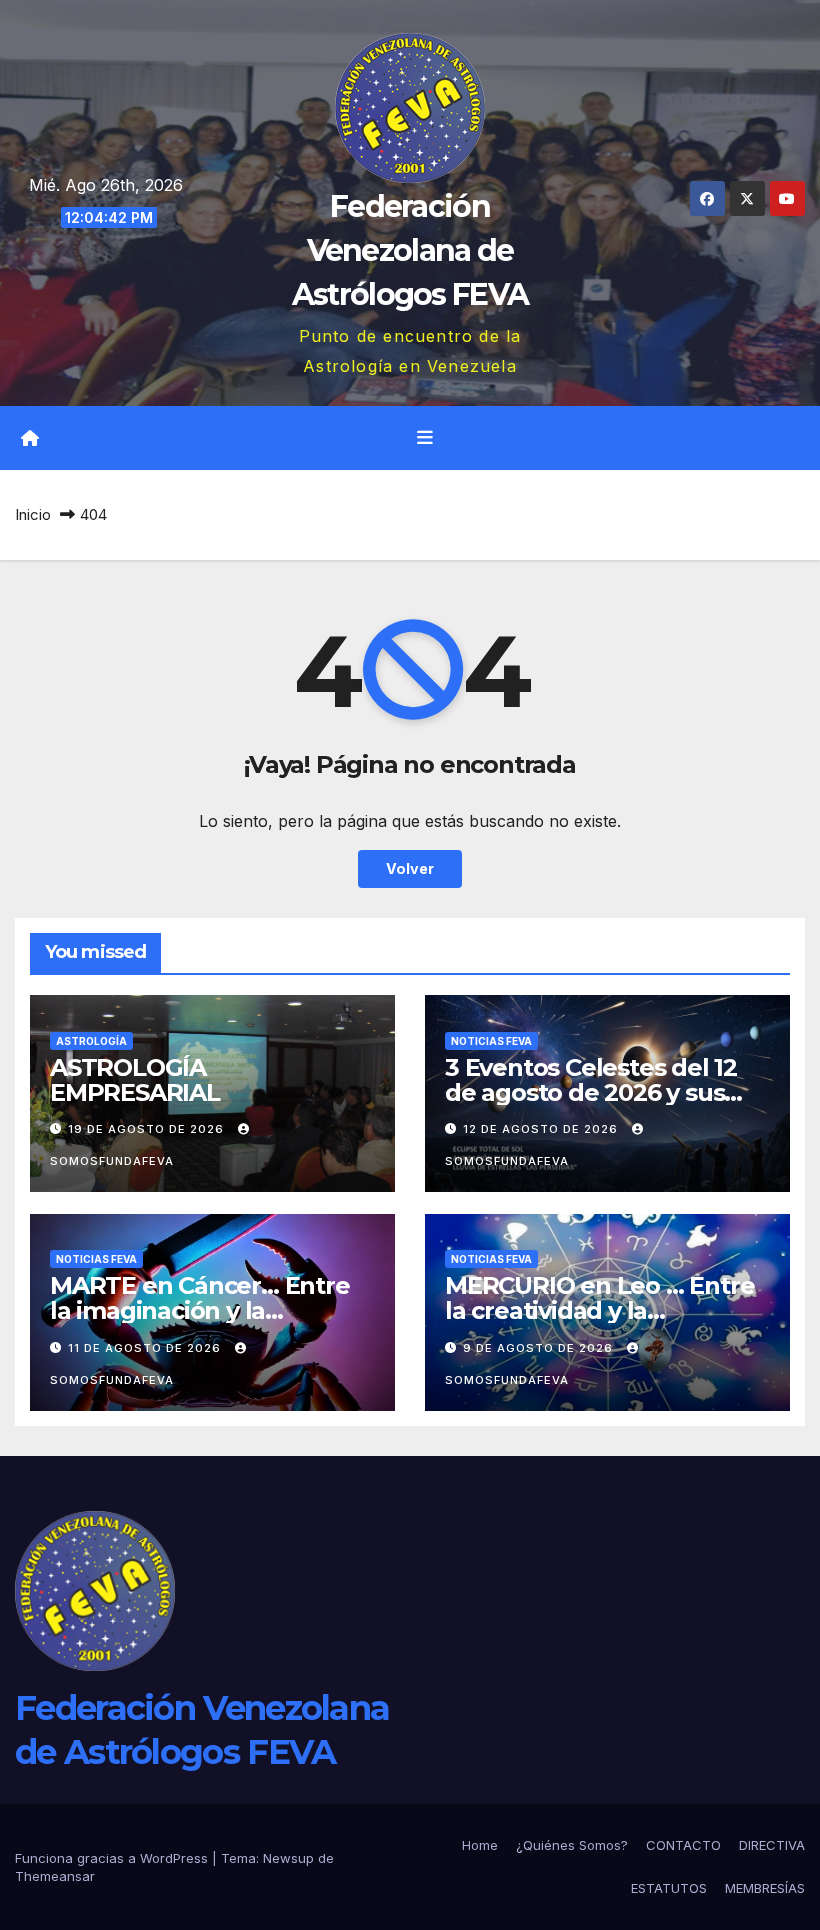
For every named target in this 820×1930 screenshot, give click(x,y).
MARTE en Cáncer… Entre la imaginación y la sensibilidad (200, 1310)
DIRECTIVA (772, 1845)
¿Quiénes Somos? (572, 1845)
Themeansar (55, 1876)
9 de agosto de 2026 (540, 1348)
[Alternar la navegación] (425, 438)
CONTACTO (683, 1845)
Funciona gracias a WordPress (113, 1858)
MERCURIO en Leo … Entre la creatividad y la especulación (599, 1310)
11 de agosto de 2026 (146, 1348)
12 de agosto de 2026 (542, 1129)
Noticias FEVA (491, 1041)
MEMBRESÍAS (765, 1888)
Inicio (33, 514)
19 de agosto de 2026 (148, 1129)
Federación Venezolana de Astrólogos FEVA (410, 250)
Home (480, 1845)
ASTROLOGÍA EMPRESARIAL (135, 1080)
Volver (410, 868)
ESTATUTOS (669, 1888)
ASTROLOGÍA (91, 1041)
